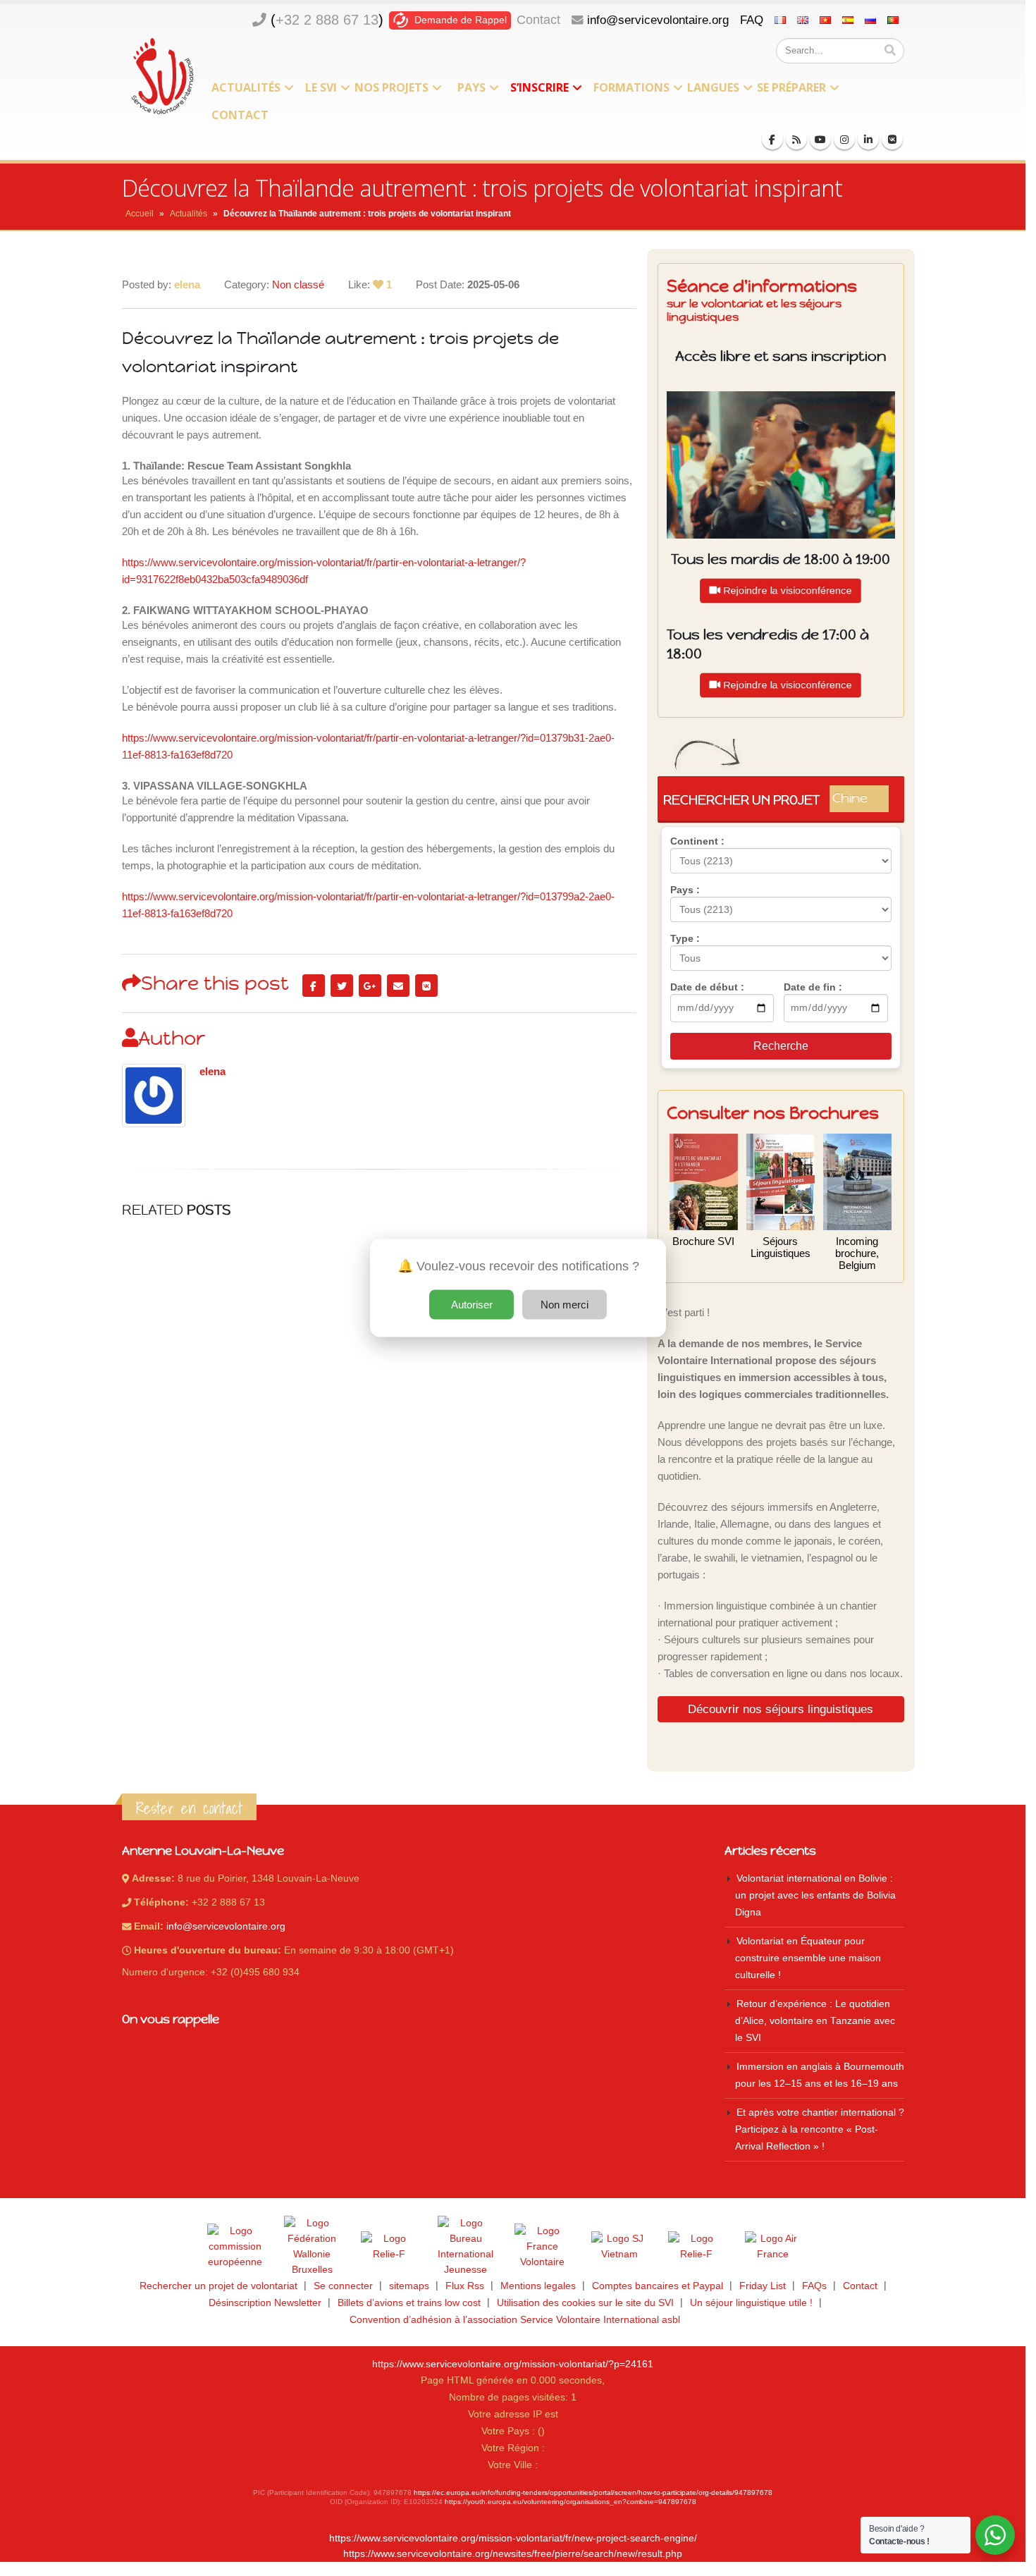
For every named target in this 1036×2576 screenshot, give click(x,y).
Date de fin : (813, 987)
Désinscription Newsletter (265, 2303)
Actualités (246, 87)
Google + (370, 986)
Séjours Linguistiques (781, 1247)
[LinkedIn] (868, 139)
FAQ (752, 20)
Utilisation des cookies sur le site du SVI (585, 2303)
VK (426, 986)
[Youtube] (820, 139)
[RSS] (796, 139)
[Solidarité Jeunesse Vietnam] (619, 2247)
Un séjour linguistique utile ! (751, 2303)
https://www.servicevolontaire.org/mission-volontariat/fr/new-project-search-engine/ (513, 2538)
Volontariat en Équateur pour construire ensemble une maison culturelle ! (808, 1958)
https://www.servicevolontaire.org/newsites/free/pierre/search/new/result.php (513, 2554)
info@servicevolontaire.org (658, 20)
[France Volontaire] (543, 2247)
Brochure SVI (703, 1241)
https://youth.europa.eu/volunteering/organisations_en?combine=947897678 (571, 2502)
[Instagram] (844, 139)
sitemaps (409, 2286)
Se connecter (343, 2286)
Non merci (565, 1305)
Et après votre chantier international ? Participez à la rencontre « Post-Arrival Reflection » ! (820, 2129)
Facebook (314, 986)
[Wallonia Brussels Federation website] (312, 2247)
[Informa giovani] (696, 2247)
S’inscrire (539, 87)
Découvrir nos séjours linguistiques (781, 1709)
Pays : (685, 890)
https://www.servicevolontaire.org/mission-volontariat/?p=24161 (513, 2364)
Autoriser (472, 1305)
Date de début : (707, 987)
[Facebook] (772, 139)
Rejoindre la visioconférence (788, 590)
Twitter (342, 986)
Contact (538, 20)
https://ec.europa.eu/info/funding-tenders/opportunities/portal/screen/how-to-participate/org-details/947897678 (593, 2492)
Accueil (140, 214)
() (327, 20)
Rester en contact (189, 1808)
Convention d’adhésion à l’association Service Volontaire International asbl (515, 2320)
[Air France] (773, 2247)
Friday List (763, 2286)
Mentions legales (538, 2286)
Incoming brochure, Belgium (857, 1253)
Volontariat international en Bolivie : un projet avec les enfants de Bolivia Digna (815, 1895)
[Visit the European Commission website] (235, 2247)
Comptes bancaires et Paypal (658, 2286)
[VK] (892, 139)
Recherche (781, 1046)
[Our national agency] (466, 2247)
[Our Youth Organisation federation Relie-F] (389, 2247)
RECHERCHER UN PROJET (776, 799)
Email (398, 986)
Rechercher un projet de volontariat (218, 2286)
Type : (685, 938)
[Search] (890, 51)
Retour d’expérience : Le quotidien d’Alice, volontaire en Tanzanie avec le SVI (815, 2021)
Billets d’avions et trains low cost (409, 2303)
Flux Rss (465, 2286)
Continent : (697, 841)
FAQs (814, 2286)
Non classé (298, 284)
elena (212, 1072)
